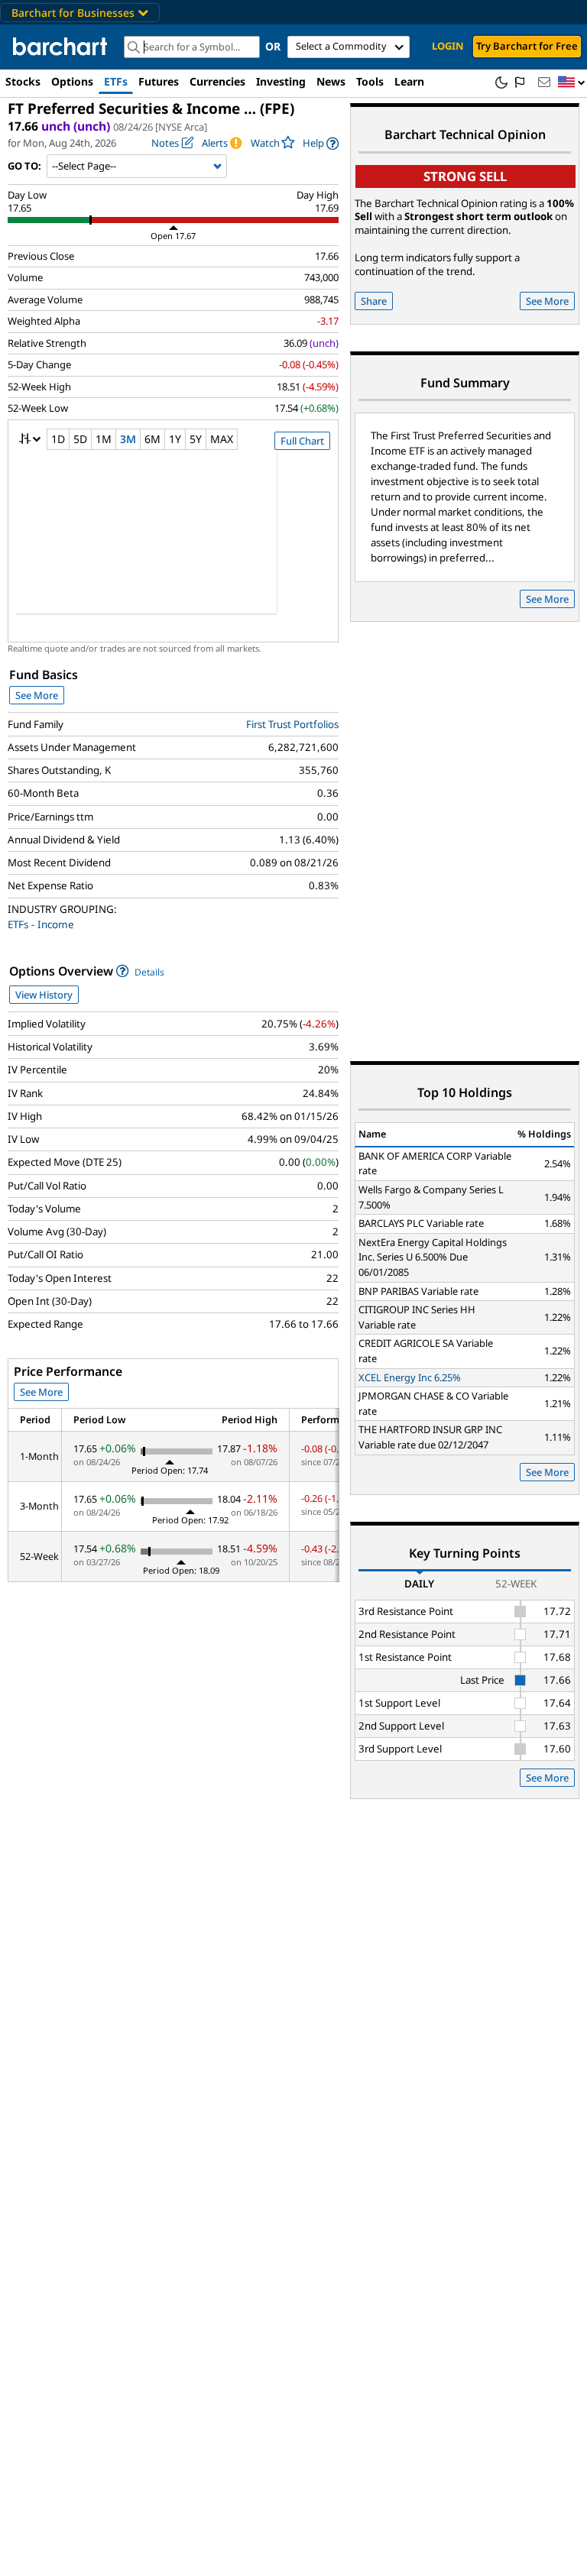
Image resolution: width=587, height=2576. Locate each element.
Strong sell (465, 176)
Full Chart (302, 441)
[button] (572, 83)
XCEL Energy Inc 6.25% (410, 1377)
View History (44, 995)
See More (37, 695)
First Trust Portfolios (292, 724)
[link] (321, 143)
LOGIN (448, 46)
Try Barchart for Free (527, 46)
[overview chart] (173, 542)
